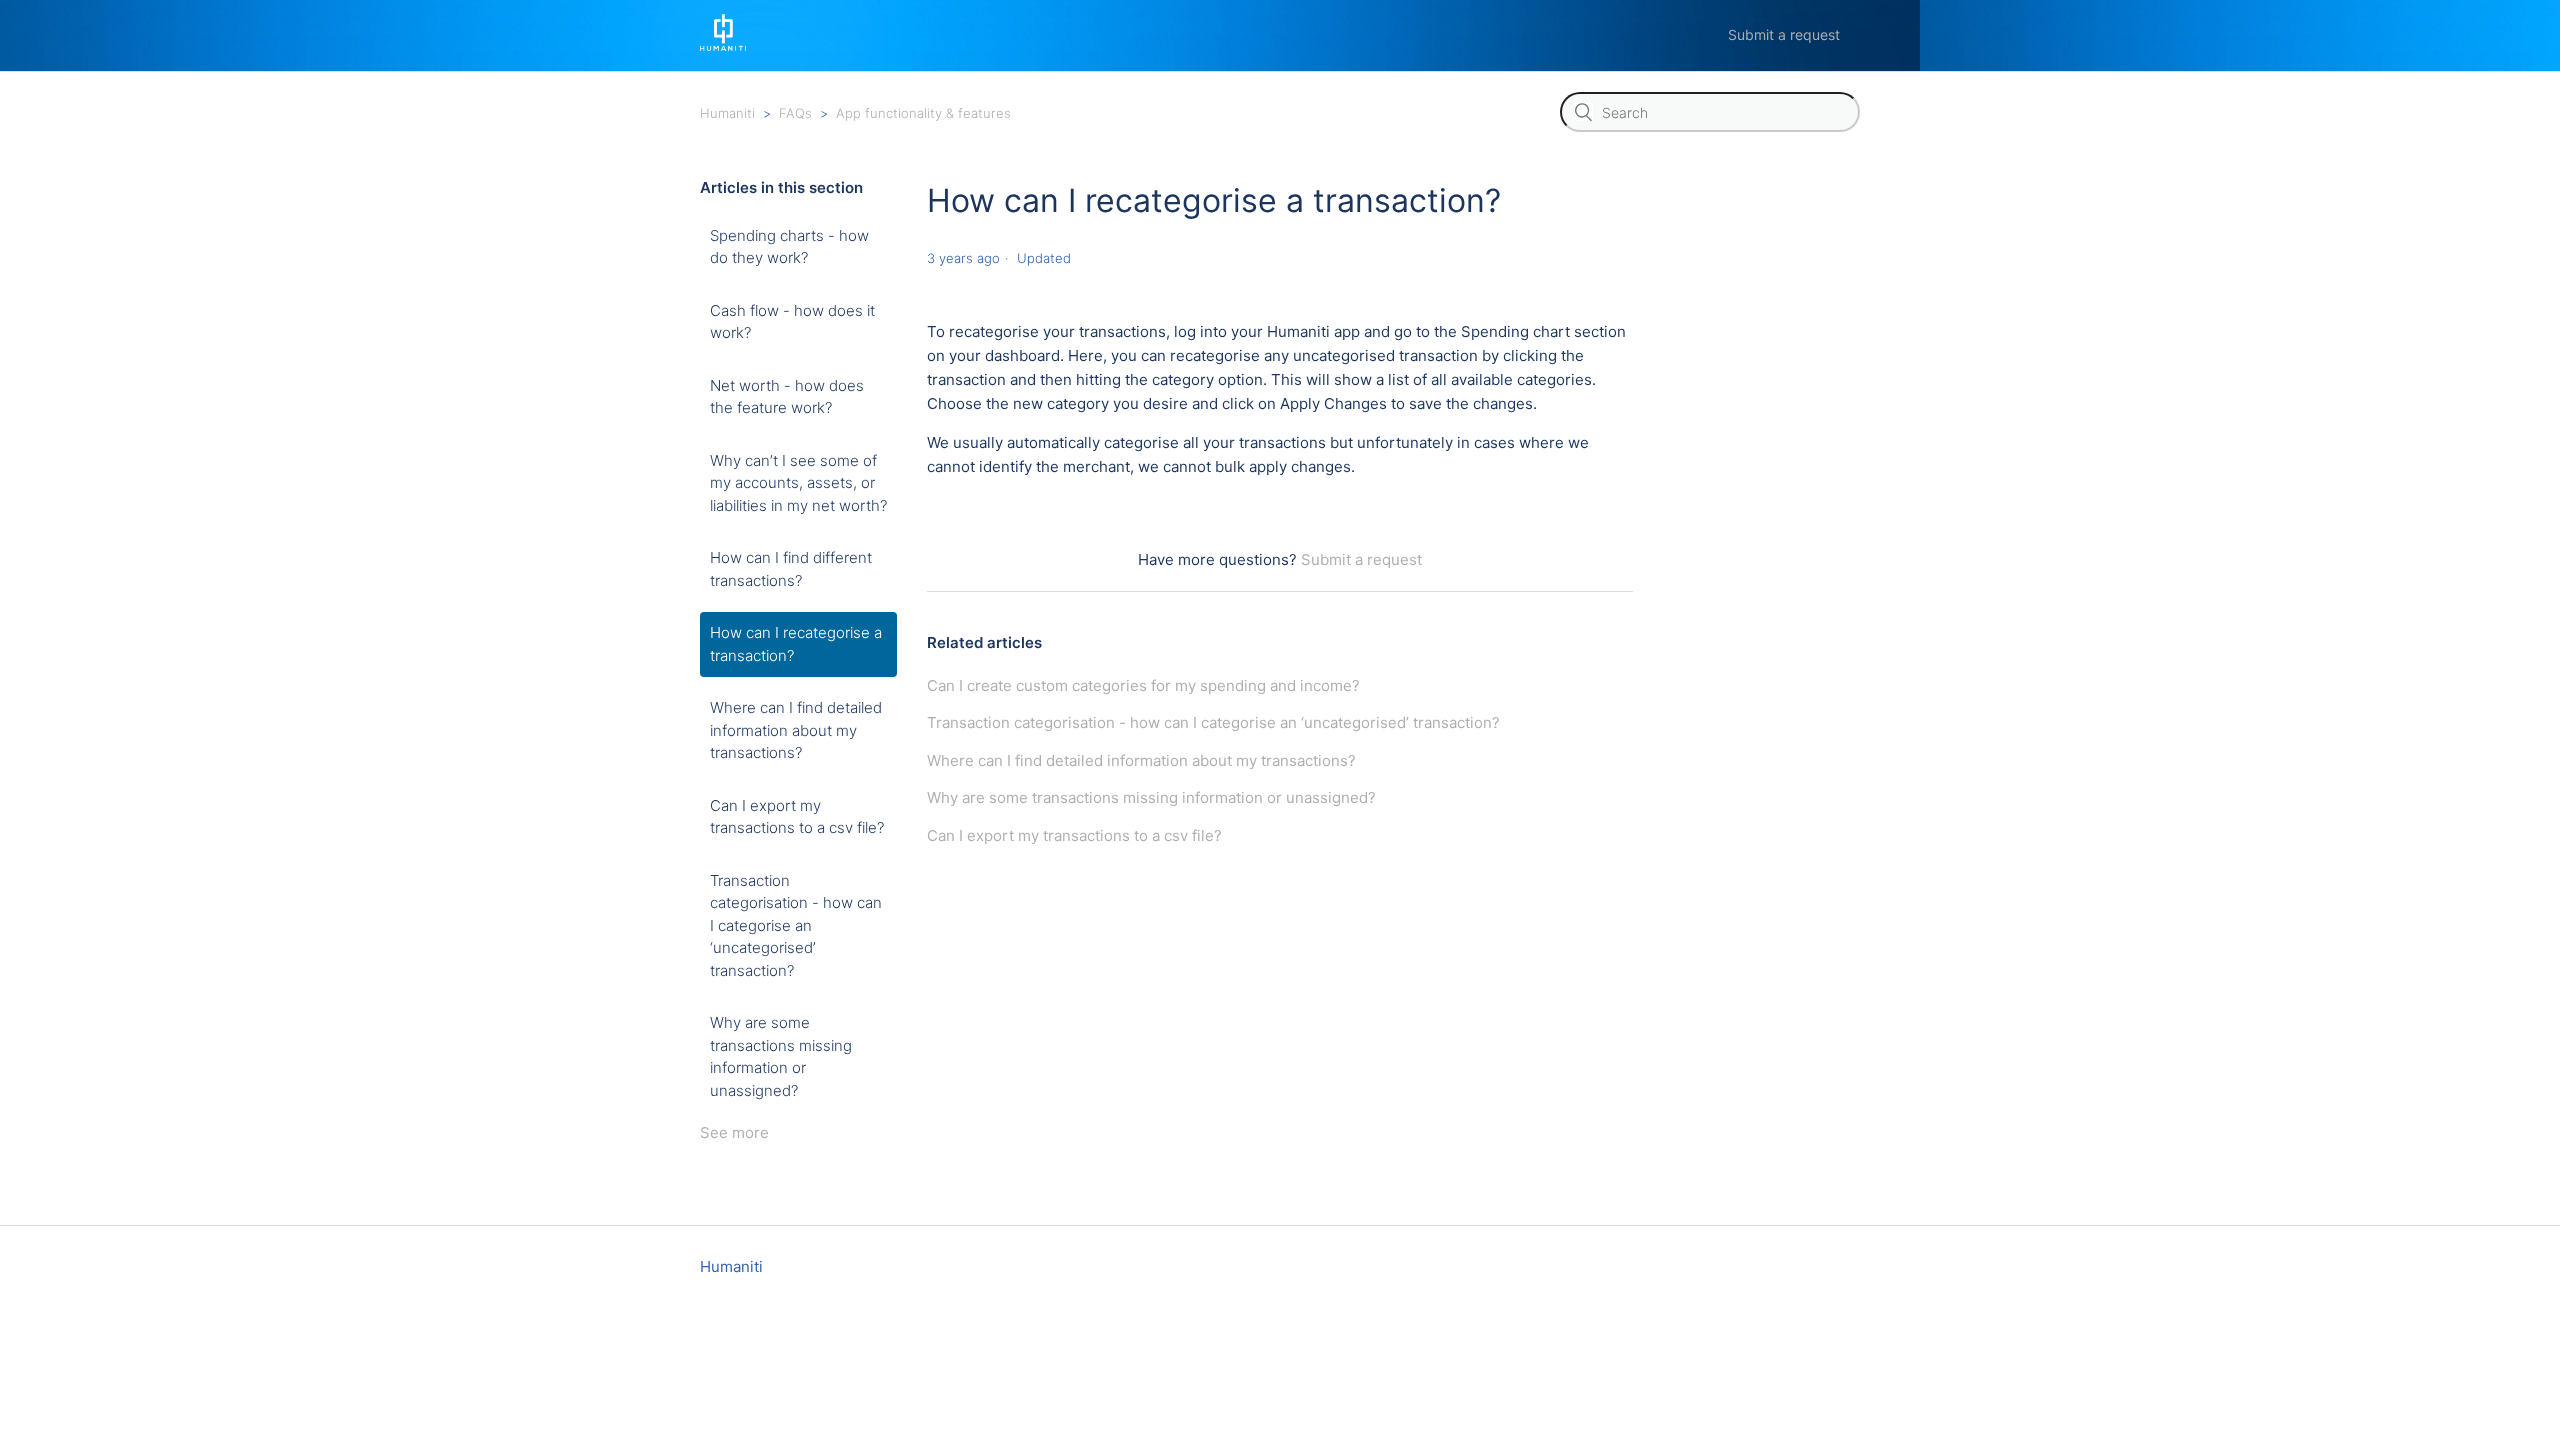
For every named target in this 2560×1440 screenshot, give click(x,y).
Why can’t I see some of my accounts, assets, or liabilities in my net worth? (798, 483)
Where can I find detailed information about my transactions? (796, 730)
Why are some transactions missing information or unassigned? (781, 1056)
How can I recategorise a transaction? (796, 644)
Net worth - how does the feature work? (787, 397)
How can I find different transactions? (791, 569)
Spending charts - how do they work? (789, 247)
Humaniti (727, 113)
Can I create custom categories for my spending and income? (1143, 685)
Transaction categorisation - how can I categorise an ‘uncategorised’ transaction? (796, 925)
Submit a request (1784, 34)
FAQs (795, 113)
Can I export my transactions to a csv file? (797, 817)
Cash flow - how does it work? (792, 322)
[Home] (723, 45)
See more (734, 1132)
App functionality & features (923, 113)
